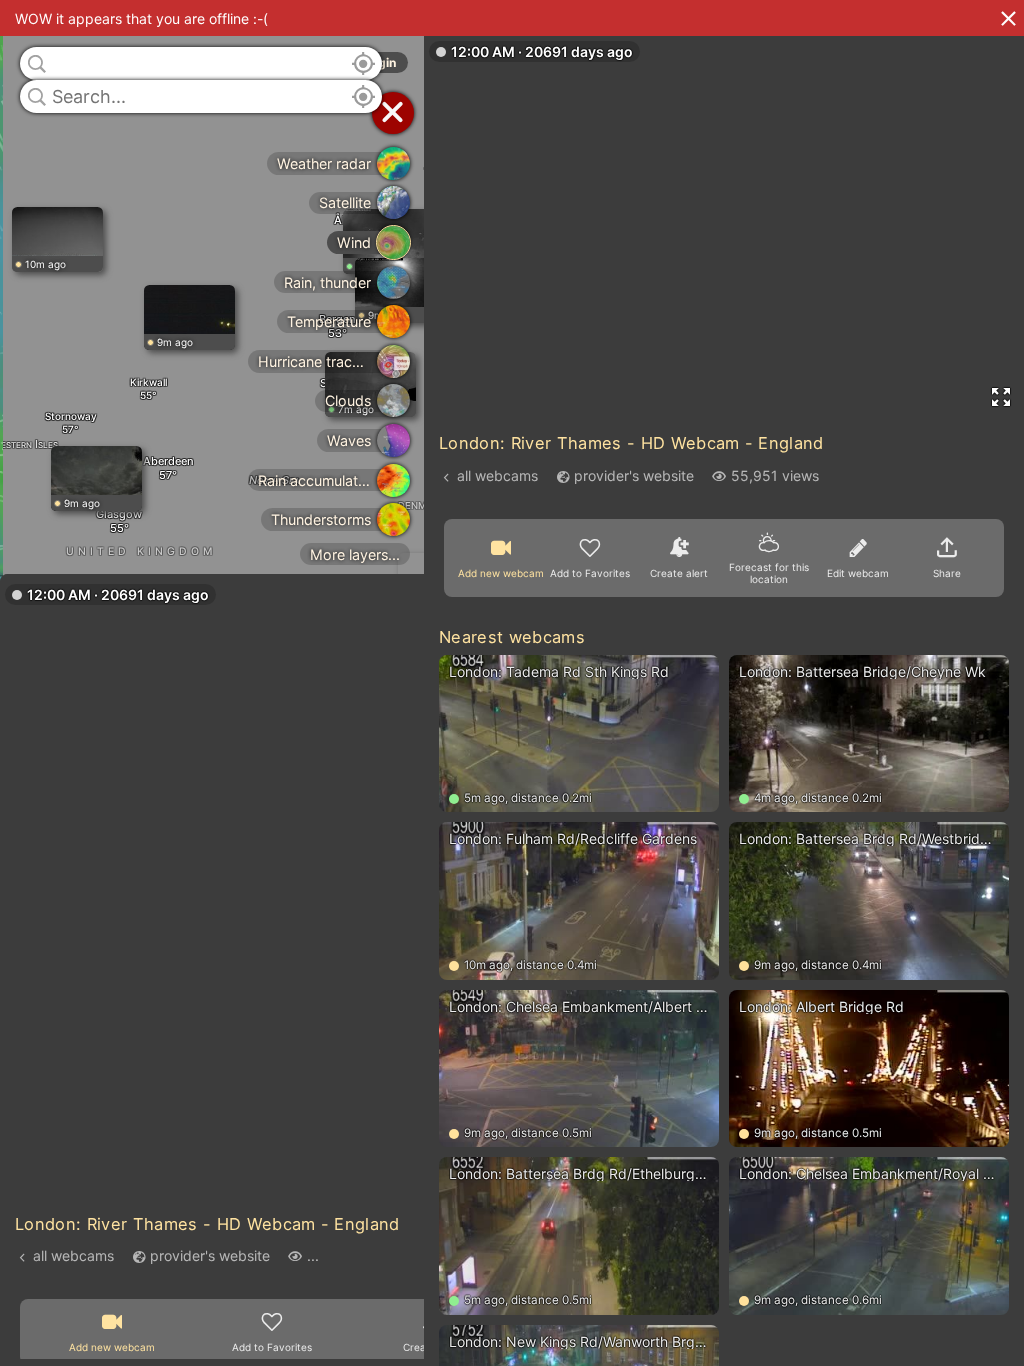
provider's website (210, 1255)
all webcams (73, 1255)
